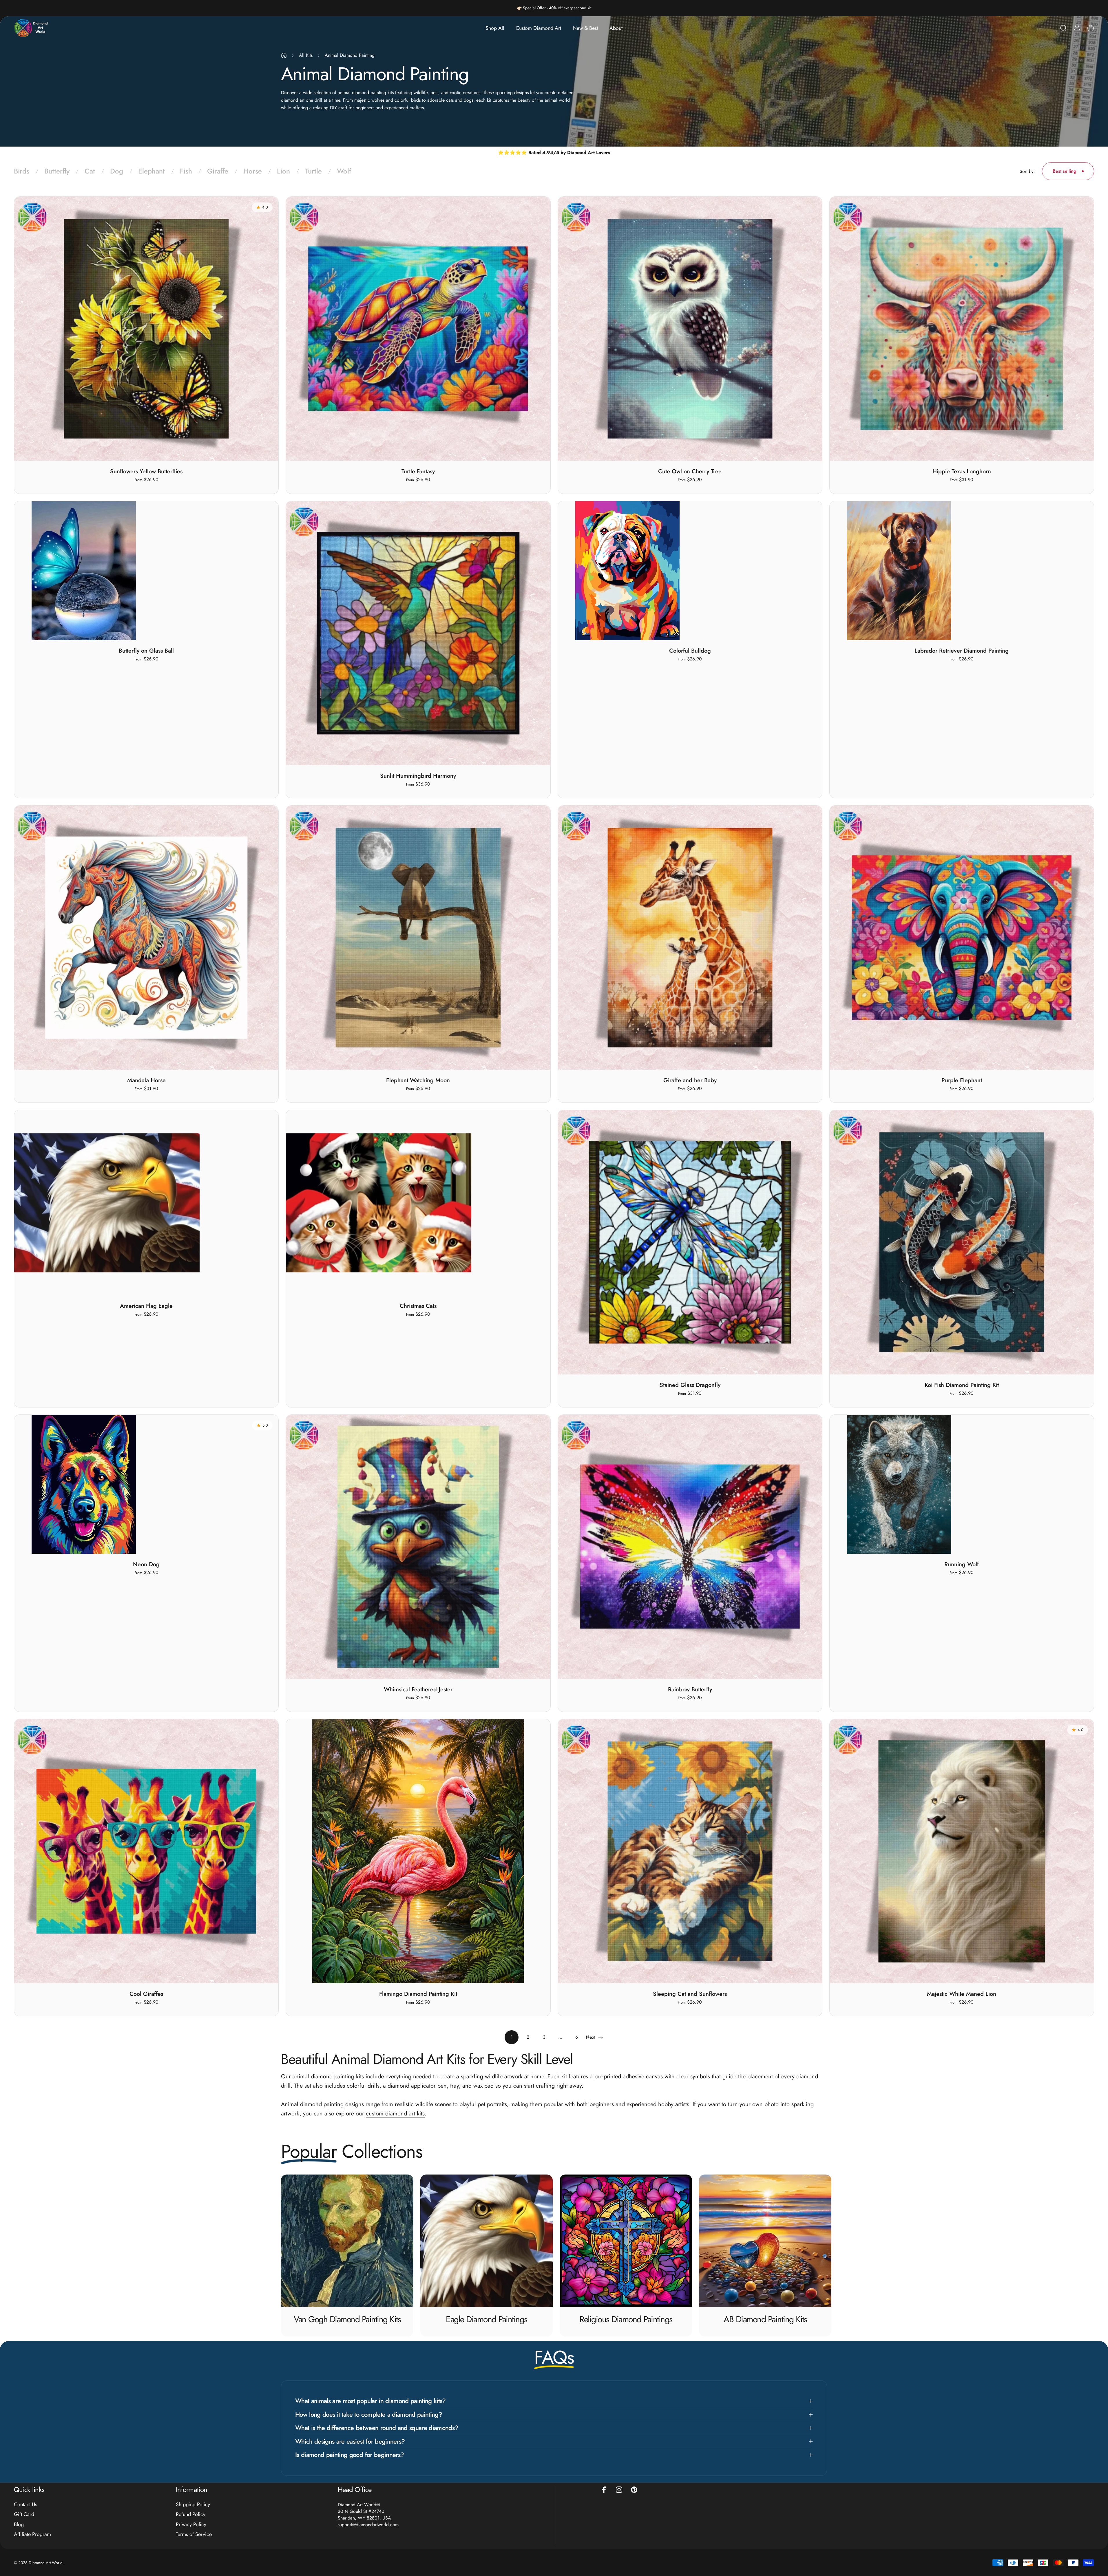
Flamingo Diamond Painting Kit (418, 1994)
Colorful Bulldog (690, 651)
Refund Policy (191, 2514)
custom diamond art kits (395, 2114)
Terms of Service (194, 2534)
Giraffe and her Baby (690, 1080)
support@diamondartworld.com (368, 2525)
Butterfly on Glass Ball (146, 651)
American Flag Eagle (146, 1306)
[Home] (284, 55)
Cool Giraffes (146, 1994)
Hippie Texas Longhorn (962, 471)
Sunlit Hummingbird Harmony (418, 776)
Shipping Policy (193, 2505)
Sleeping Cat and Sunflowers (690, 1994)
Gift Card (24, 2514)
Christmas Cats (418, 1306)
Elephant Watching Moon (418, 1080)
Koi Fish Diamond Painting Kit (962, 1385)
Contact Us (25, 2505)
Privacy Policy (191, 2525)
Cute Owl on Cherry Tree (690, 471)
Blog (19, 2525)
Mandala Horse (146, 1080)
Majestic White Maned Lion (962, 1994)
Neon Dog (146, 1564)
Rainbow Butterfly (690, 1689)
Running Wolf (962, 1564)
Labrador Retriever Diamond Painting (962, 651)
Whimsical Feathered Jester (418, 1689)
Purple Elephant (962, 1080)
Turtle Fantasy (418, 471)
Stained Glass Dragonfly (690, 1385)
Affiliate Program (32, 2534)
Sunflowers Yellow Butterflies (146, 471)
